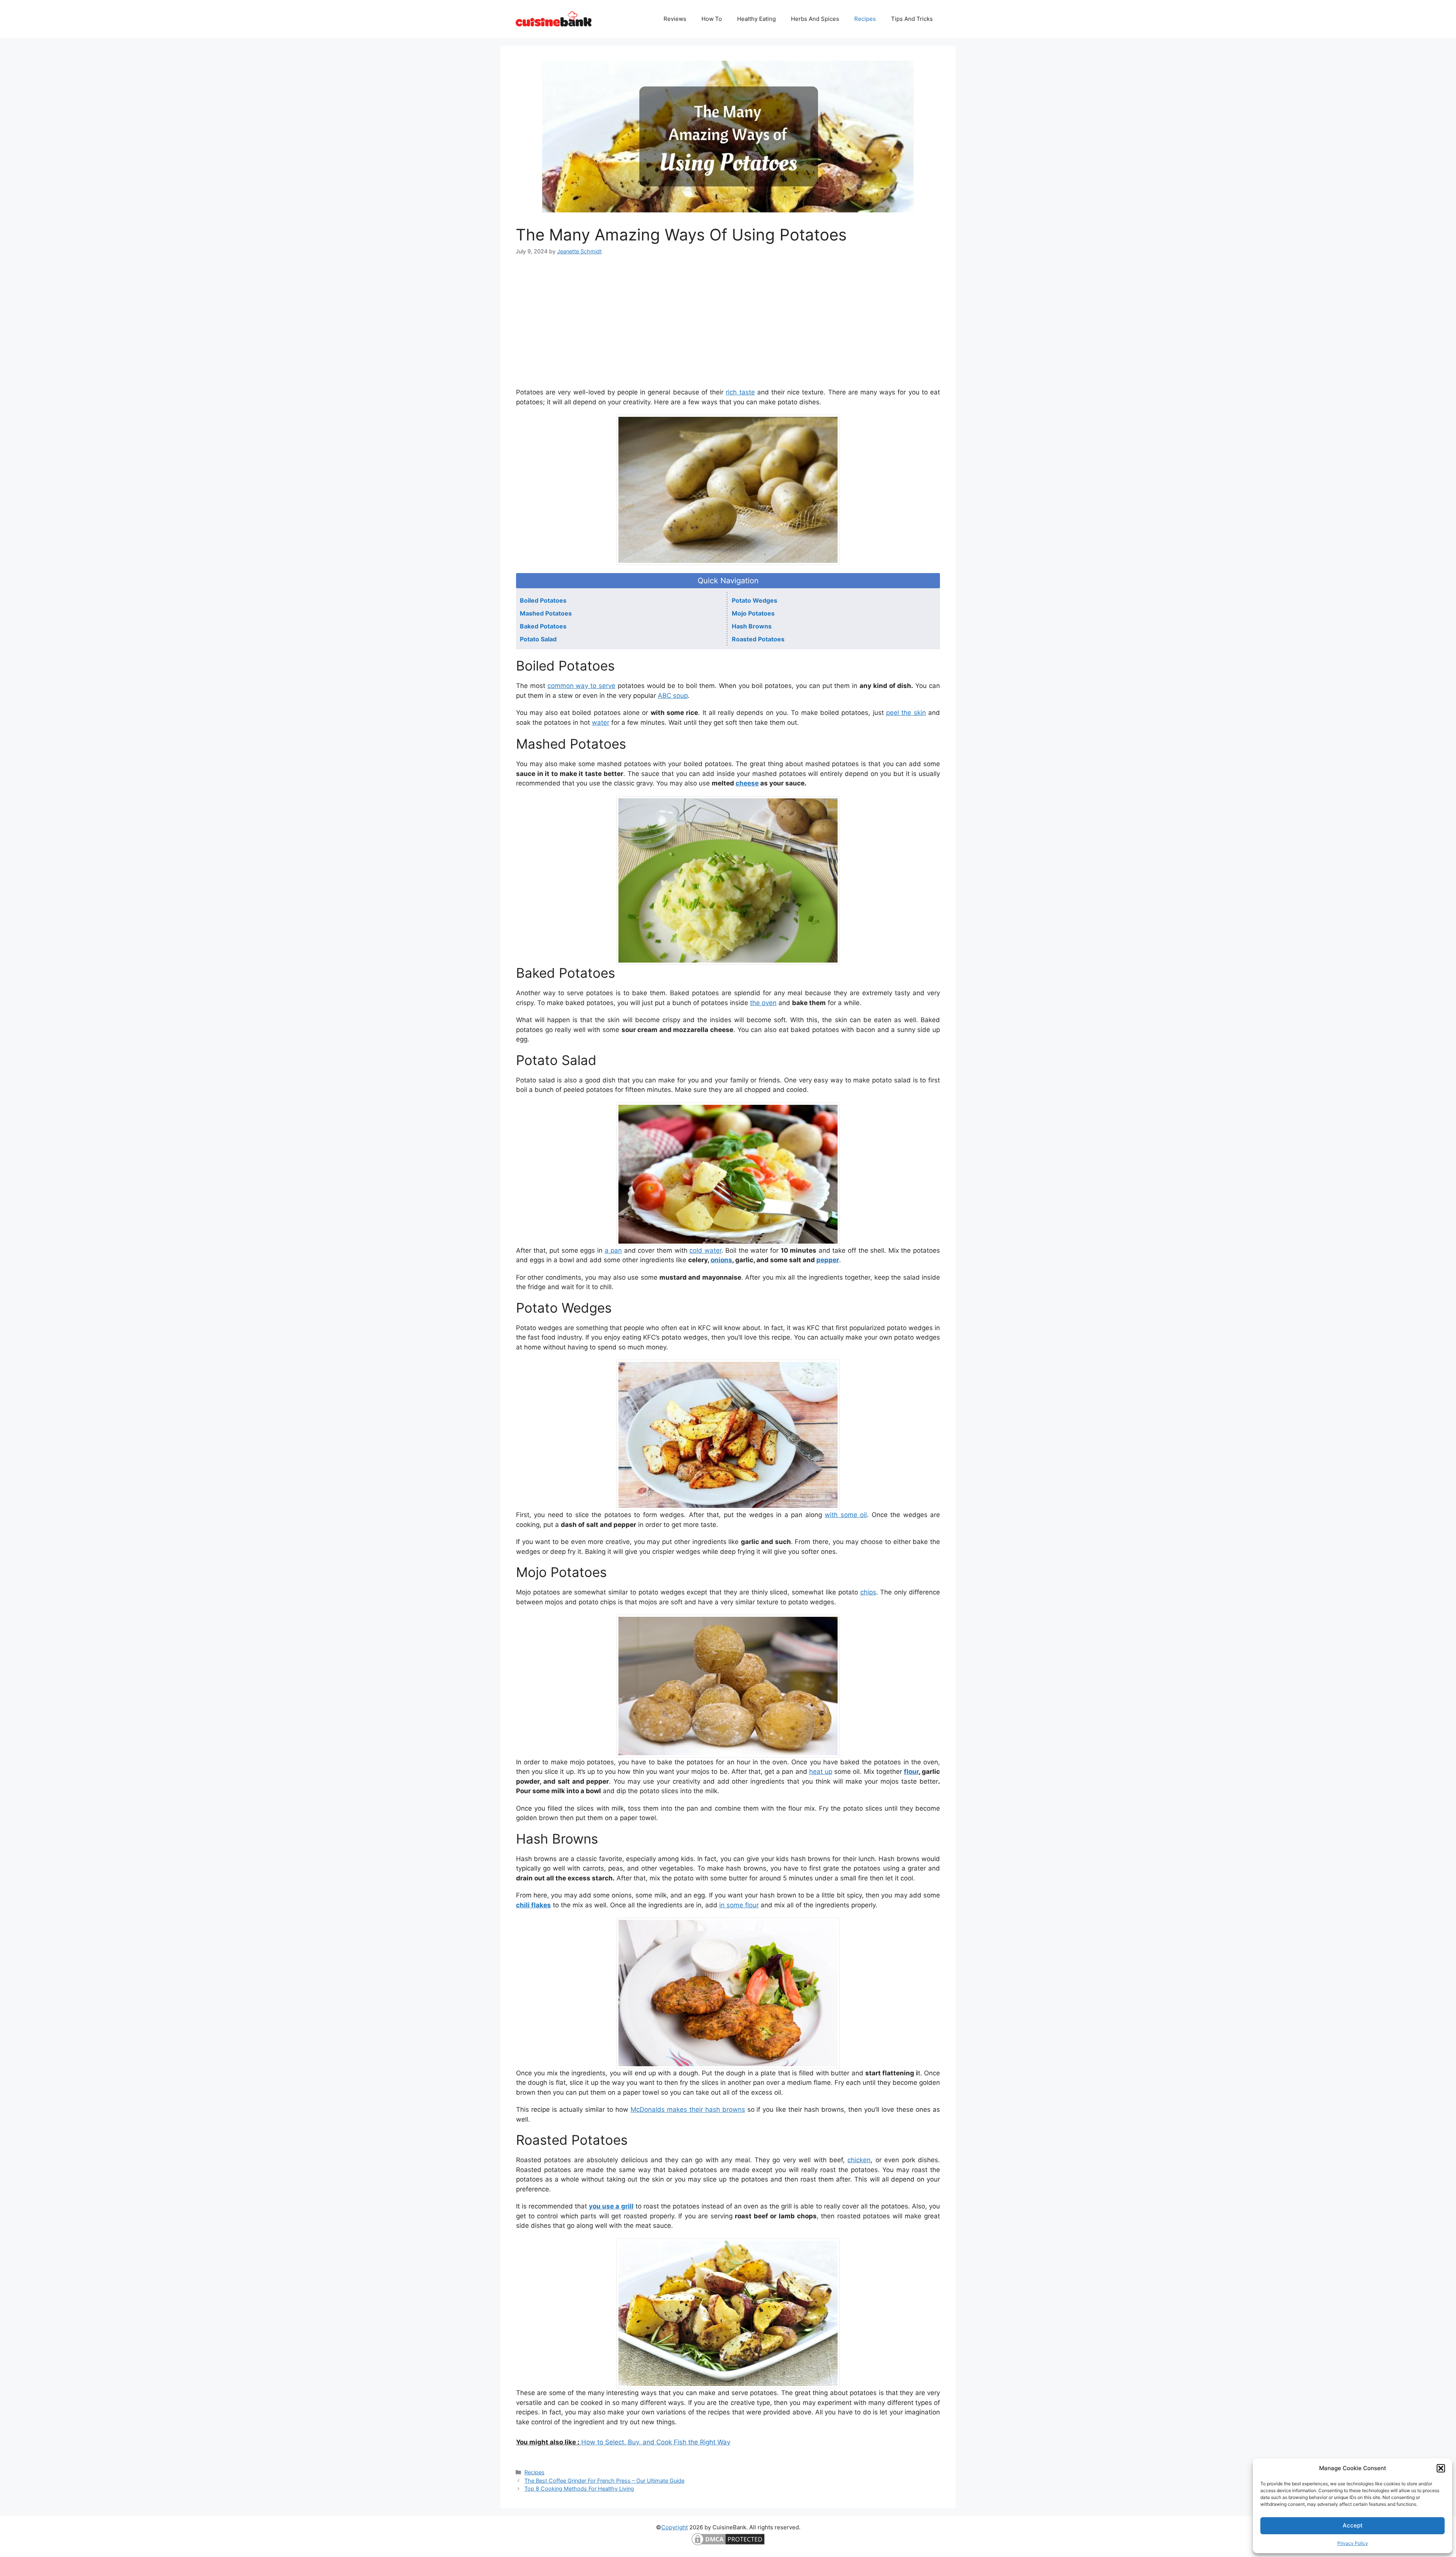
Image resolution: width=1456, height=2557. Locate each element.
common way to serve (581, 686)
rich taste (740, 392)
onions (721, 1260)
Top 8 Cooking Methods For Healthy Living (579, 2489)
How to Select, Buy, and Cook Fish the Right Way (655, 2442)
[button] (1441, 2468)
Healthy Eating (756, 19)
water (601, 722)
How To (712, 19)
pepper (828, 1260)
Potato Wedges (755, 600)
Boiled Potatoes (543, 600)
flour (911, 1772)
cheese (747, 783)
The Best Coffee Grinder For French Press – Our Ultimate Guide (604, 2481)
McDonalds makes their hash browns (688, 2109)
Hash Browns (752, 626)
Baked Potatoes (543, 626)
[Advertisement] (728, 321)
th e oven (763, 1003)
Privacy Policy (1353, 2543)
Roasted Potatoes (758, 639)
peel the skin (906, 713)
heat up (821, 1772)
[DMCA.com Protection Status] (728, 2545)
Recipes (865, 19)
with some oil (846, 1515)
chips (868, 1592)
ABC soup (673, 696)
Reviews (675, 19)
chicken (859, 2160)
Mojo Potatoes (753, 613)
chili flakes (533, 1905)
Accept (1353, 2525)
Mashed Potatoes (546, 613)
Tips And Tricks (912, 19)
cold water (705, 1250)
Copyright (675, 2527)
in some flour (739, 1905)
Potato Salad (538, 639)
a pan (613, 1250)
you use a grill (611, 2206)
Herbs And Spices (815, 19)
